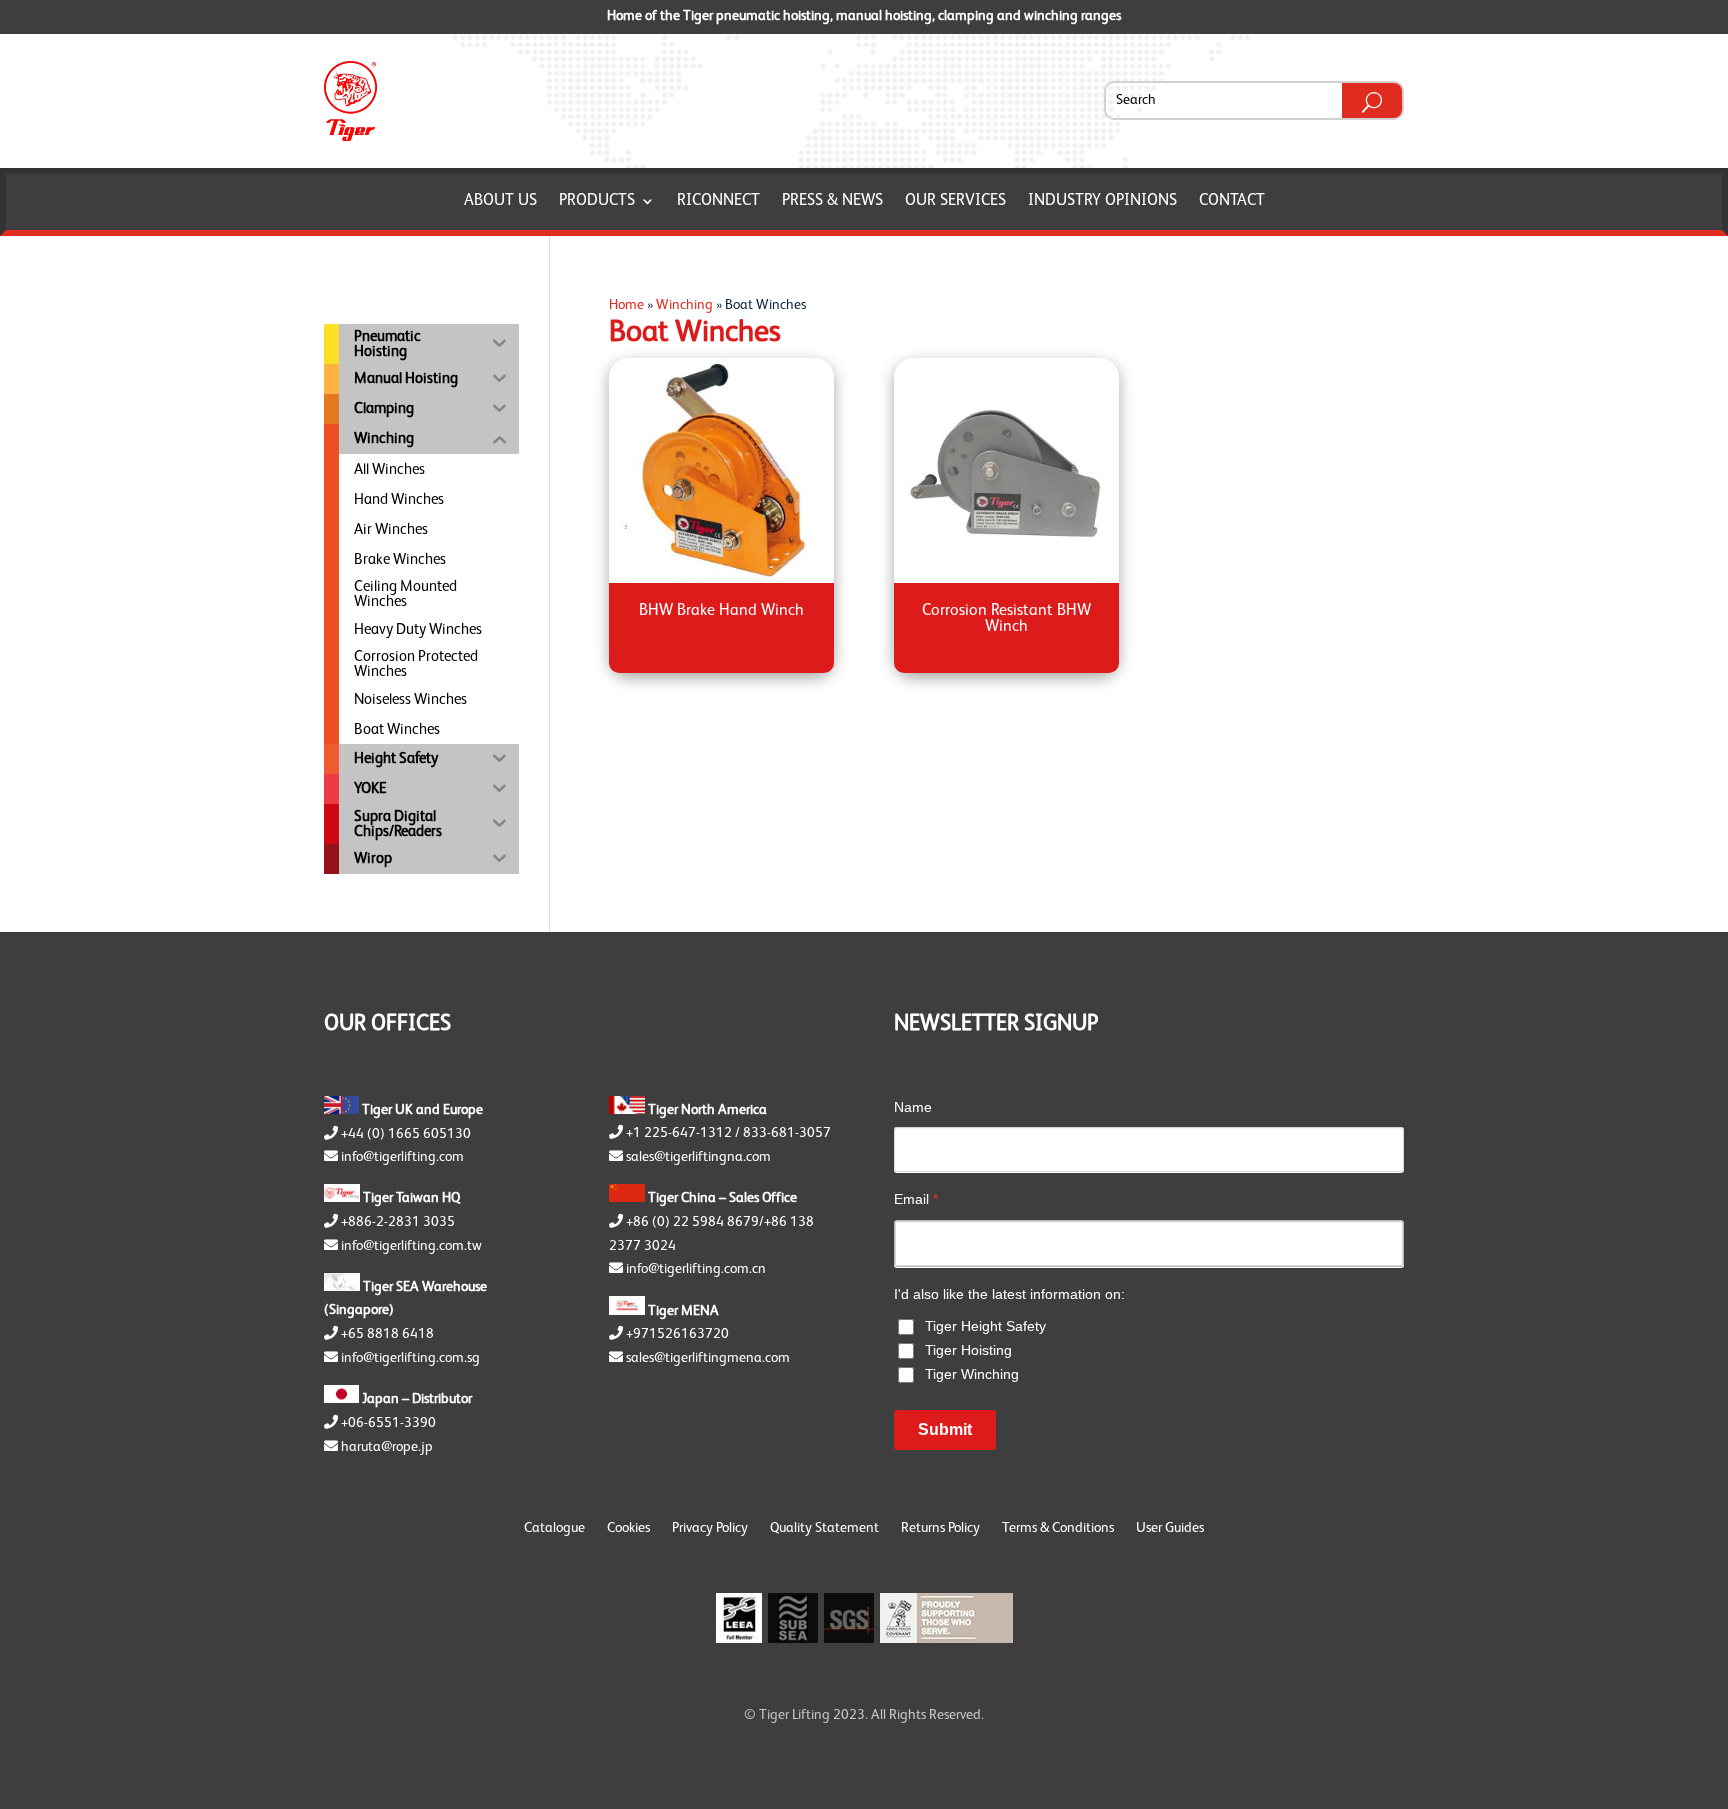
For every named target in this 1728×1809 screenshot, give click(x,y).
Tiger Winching (972, 1374)
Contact (1232, 201)
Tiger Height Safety (985, 1326)
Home (626, 305)
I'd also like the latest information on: (1009, 1294)
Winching (684, 305)
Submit (945, 1429)
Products (597, 201)
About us (500, 201)
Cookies (628, 1528)
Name (913, 1107)
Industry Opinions (1102, 201)
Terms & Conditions (1058, 1528)
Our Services (955, 201)
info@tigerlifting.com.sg (410, 1358)
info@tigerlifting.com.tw (411, 1246)
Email (916, 1199)
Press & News (832, 201)
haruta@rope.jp (387, 1447)
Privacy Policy (710, 1528)
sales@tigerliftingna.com (698, 1157)
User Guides (1170, 1528)
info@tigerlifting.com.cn (696, 1269)
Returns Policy (940, 1528)
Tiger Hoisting (968, 1350)
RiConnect (718, 201)
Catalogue (554, 1528)
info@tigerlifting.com (402, 1157)
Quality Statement (824, 1528)
